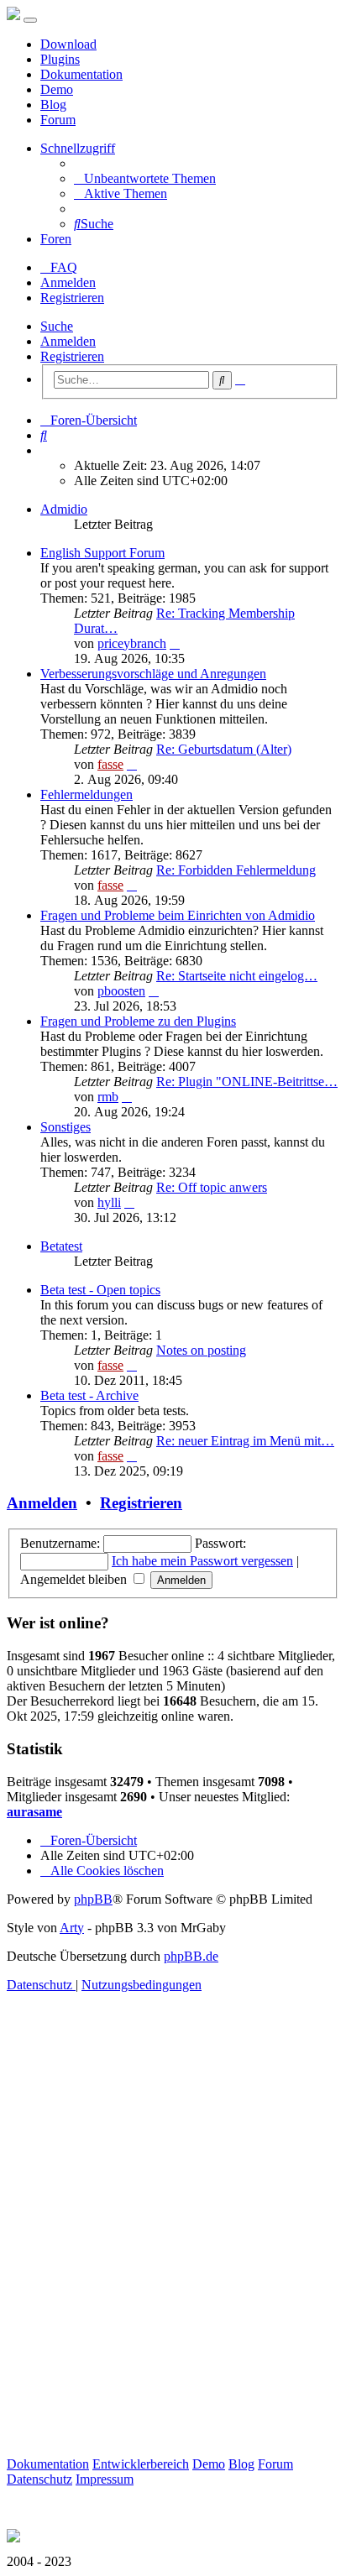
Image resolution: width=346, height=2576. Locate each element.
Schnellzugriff (78, 148)
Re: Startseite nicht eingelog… (237, 976)
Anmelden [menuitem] (68, 282)
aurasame (34, 1812)
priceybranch (132, 643)
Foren (56, 239)
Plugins (60, 59)
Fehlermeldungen (86, 794)
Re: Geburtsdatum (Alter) (224, 749)
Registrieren (72, 356)
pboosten (121, 991)
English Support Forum (102, 553)
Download (68, 44)
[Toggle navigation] (30, 20)
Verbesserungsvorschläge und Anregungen (153, 674)
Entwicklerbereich (141, 2464)
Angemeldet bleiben (75, 1579)
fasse (110, 764)
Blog (53, 105)
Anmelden (68, 341)
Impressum (105, 2479)
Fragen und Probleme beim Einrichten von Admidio (178, 915)
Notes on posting (201, 1350)
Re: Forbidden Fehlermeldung (236, 870)
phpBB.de (191, 1956)
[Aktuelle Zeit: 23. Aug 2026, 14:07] (45, 450)
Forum (58, 120)
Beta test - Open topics (100, 1290)
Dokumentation (81, 74)
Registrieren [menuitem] (72, 298)
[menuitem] (145, 178)
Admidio (64, 509)
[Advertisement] (173, 2244)
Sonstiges (66, 1127)
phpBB (93, 1899)
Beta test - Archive (89, 1395)
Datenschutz (39, 2479)
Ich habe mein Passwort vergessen (202, 1561)
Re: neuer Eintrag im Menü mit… (245, 1441)
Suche (57, 326)
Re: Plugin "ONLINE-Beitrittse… (247, 1082)
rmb (108, 1097)
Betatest (61, 1246)
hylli (109, 1202)
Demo (57, 89)
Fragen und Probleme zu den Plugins (138, 1021)
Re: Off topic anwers (212, 1187)
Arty (72, 1928)
